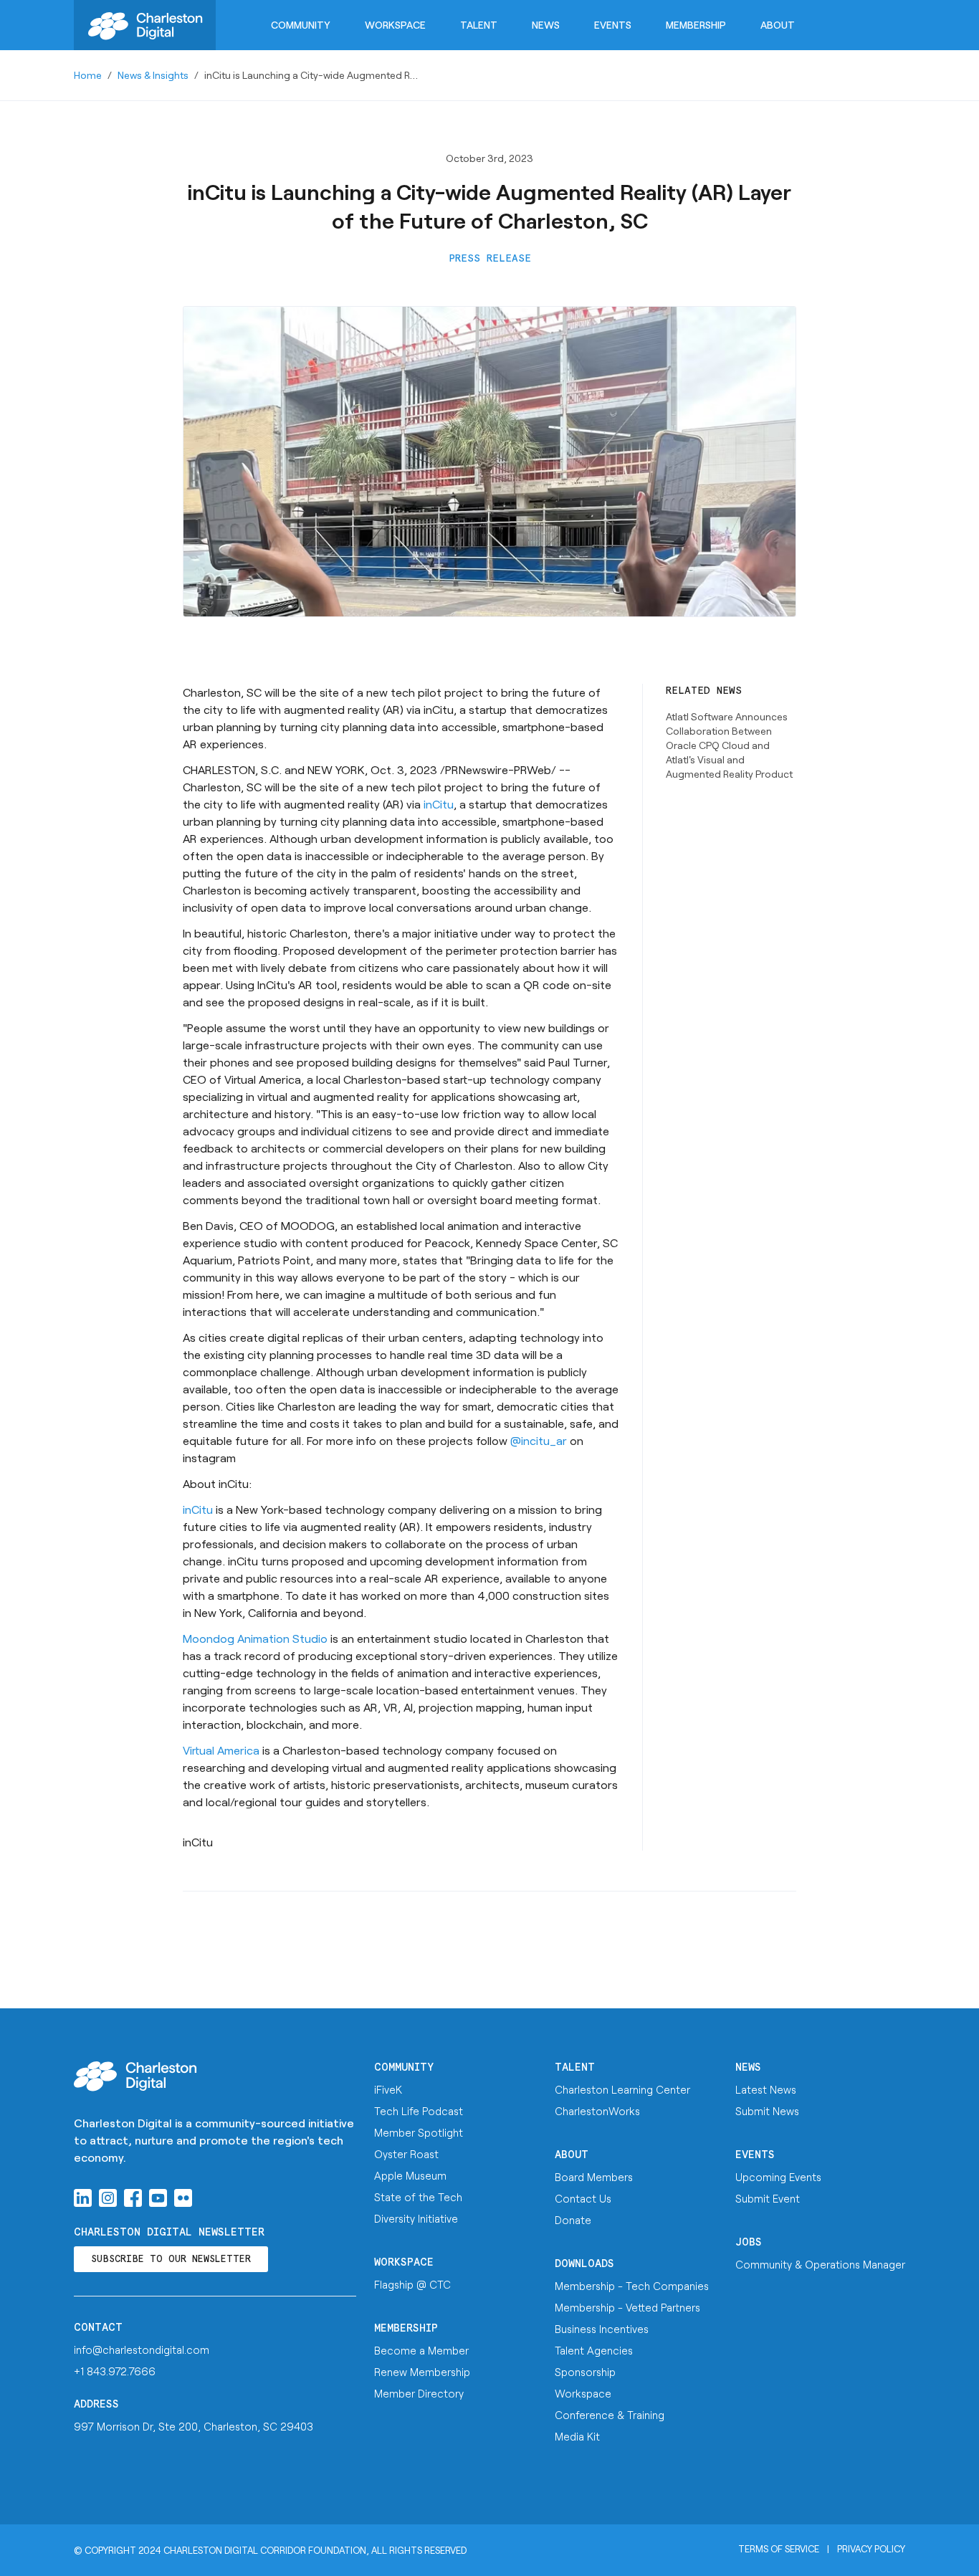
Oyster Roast (406, 2154)
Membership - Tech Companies (632, 2286)
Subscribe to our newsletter (171, 2260)
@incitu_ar (539, 1440)
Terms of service (779, 2549)
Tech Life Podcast (419, 2111)
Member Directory (419, 2393)
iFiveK (388, 2089)
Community (301, 25)
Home (88, 75)
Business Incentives (602, 2329)
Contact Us (583, 2198)
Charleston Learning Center (622, 2089)
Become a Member (421, 2350)
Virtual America (221, 1750)
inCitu (439, 804)
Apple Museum (410, 2175)
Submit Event (768, 2198)
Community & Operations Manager (820, 2264)
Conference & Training (610, 2415)
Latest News (766, 2089)
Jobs (749, 2242)
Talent (479, 25)
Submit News (767, 2111)
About (778, 25)
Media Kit (577, 2436)
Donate (573, 2220)
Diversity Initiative (416, 2218)
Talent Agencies (594, 2350)
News (546, 25)
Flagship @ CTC (412, 2284)
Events (613, 25)
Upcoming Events (778, 2177)
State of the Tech (418, 2197)
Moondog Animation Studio (255, 1638)
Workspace (395, 25)
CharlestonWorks (597, 2111)
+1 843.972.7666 (115, 2371)
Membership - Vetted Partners (627, 2307)
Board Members (594, 2177)
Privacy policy (871, 2549)
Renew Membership (422, 2372)
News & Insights (153, 75)
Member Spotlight (419, 2132)
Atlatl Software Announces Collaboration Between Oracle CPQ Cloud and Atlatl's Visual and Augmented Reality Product (729, 745)
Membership (696, 25)
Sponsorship (585, 2372)
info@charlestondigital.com (142, 2350)
